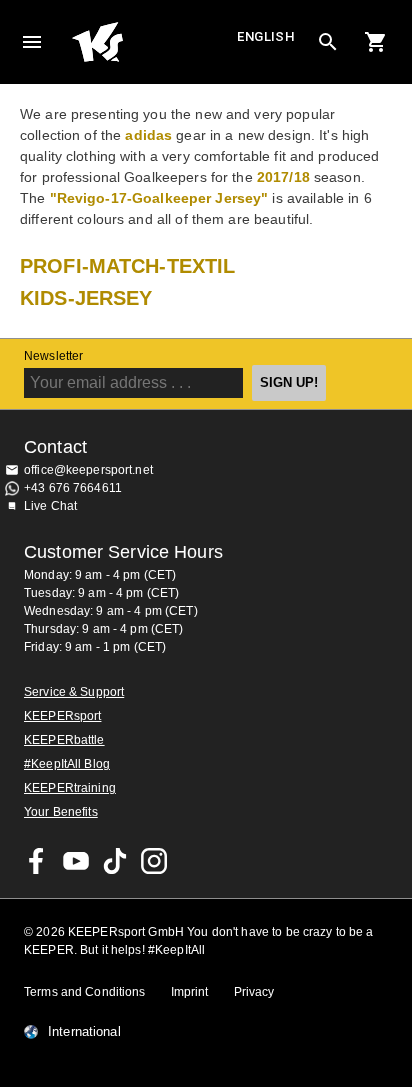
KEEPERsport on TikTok (115, 861)
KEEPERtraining (70, 788)
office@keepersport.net (88, 470)
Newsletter (53, 356)
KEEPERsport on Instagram (154, 861)
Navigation (32, 42)
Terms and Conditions (85, 992)
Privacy (254, 992)
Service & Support (74, 692)
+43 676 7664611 (73, 488)
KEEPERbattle (64, 740)
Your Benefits (61, 812)
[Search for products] (328, 42)
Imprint (190, 992)
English (266, 36)
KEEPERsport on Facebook (37, 861)
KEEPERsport (62, 716)
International (84, 1032)
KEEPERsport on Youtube (76, 861)
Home (152, 42)
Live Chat (50, 506)
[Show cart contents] (376, 42)
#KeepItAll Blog (67, 764)
